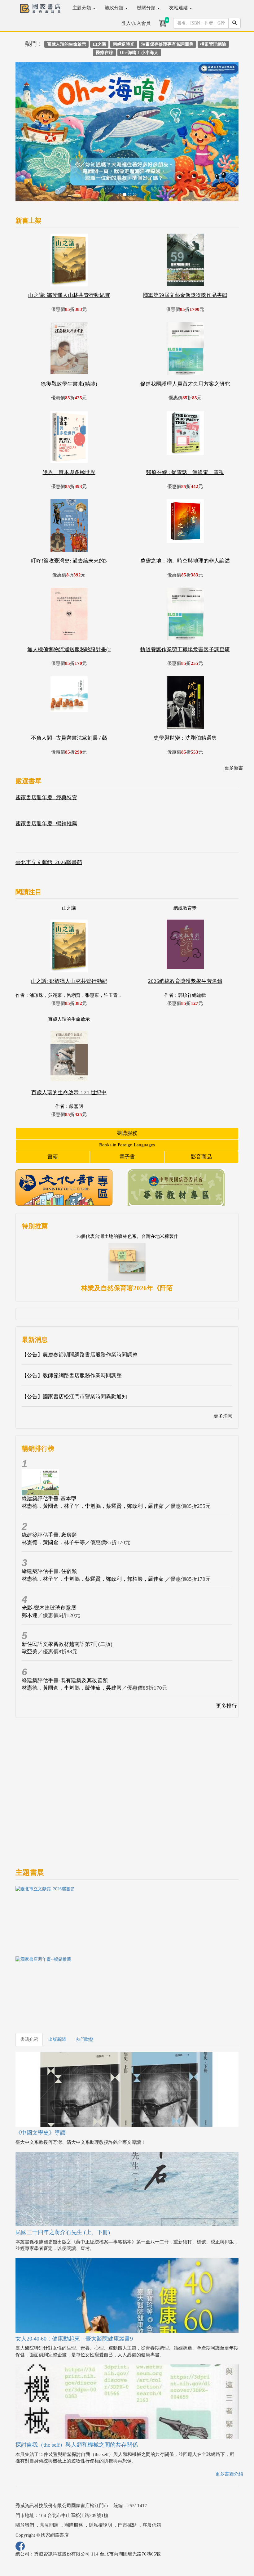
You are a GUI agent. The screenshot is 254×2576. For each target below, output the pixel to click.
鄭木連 (30, 1568)
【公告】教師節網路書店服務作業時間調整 (72, 1328)
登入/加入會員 (136, 23)
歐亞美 (30, 1604)
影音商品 (201, 1110)
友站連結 (179, 8)
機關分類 (147, 8)
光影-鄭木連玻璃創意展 (49, 1560)
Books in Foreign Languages (127, 1098)
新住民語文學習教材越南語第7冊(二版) (67, 1597)
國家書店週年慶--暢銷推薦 (46, 776)
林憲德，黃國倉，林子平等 (53, 1495)
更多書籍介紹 (229, 2426)
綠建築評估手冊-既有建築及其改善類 (65, 1633)
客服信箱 (152, 2478)
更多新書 (234, 721)
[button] (32, 111)
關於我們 (25, 2478)
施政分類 (115, 8)
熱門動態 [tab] (85, 1992)
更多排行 (226, 1659)
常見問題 (49, 2478)
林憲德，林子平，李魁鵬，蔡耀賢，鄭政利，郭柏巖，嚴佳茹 (93, 1532)
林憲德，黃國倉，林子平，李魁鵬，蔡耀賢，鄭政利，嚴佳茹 (93, 1459)
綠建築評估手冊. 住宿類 (49, 1524)
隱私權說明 (101, 2478)
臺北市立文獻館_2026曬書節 (49, 815)
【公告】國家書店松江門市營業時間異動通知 (74, 1349)
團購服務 (127, 1086)
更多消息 (223, 1369)
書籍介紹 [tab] (29, 1992)
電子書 (127, 1110)
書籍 (53, 1110)
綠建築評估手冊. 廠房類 (49, 1488)
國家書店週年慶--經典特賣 (46, 750)
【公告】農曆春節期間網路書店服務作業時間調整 (80, 1308)
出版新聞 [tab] (57, 1992)
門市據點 (127, 2478)
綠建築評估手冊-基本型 (49, 1451)
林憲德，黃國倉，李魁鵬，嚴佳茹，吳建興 (72, 1641)
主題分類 (82, 8)
